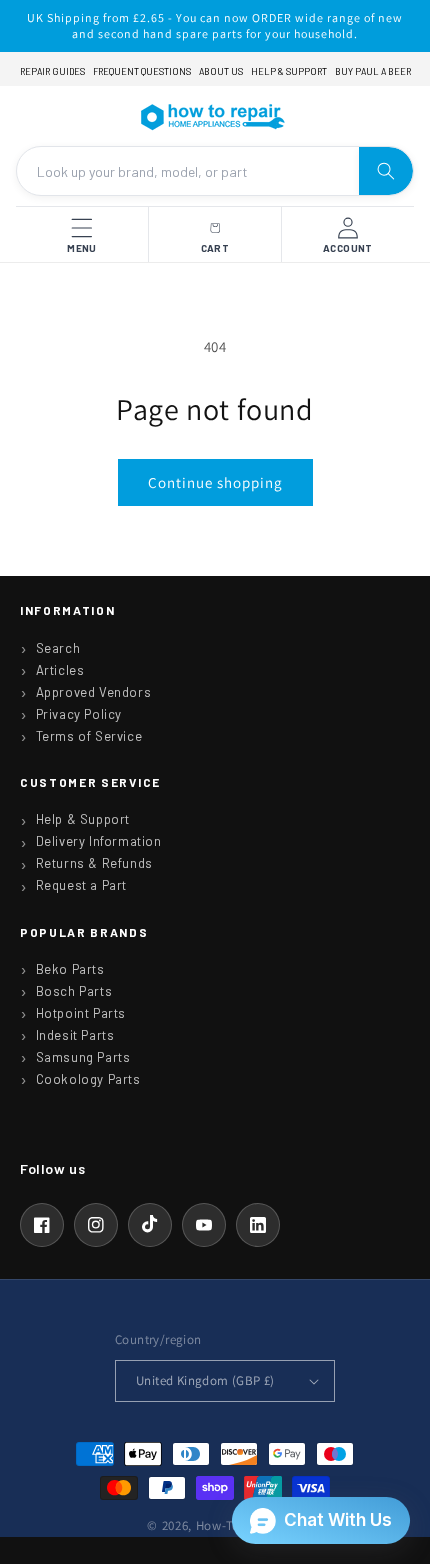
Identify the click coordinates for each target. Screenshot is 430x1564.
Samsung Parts (83, 1057)
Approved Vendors (94, 692)
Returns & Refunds (94, 863)
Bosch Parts (74, 991)
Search (58, 648)
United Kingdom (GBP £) (205, 1380)
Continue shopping (215, 482)
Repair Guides (52, 71)
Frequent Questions (142, 71)
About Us (221, 71)
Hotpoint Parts (81, 1013)
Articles (60, 670)
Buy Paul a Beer (373, 71)
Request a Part (81, 885)
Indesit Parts (75, 1035)
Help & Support (289, 71)
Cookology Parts (88, 1079)
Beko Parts (70, 969)
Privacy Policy (79, 714)
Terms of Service (89, 736)
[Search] (386, 171)
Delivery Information (99, 841)
